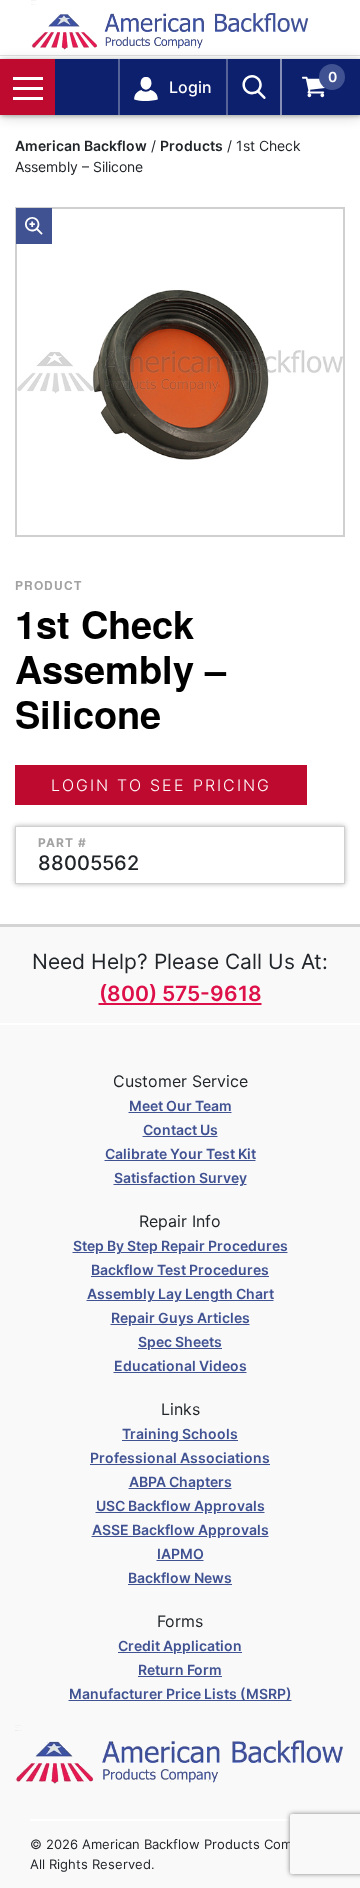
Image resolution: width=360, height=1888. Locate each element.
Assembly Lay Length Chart (180, 1293)
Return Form (180, 1669)
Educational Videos (180, 1365)
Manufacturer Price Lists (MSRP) (180, 1693)
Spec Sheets (180, 1341)
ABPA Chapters (180, 1481)
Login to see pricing (161, 785)
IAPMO (180, 1553)
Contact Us (180, 1129)
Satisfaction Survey (180, 1177)
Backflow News (180, 1577)
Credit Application (180, 1645)
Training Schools (180, 1433)
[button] (34, 226)
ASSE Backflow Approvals (180, 1529)
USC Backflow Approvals (180, 1505)
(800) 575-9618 (180, 993)
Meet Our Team (180, 1105)
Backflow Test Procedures (180, 1269)
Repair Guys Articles (180, 1317)
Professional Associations (180, 1457)
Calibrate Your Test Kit (180, 1153)
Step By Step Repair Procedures (180, 1245)
